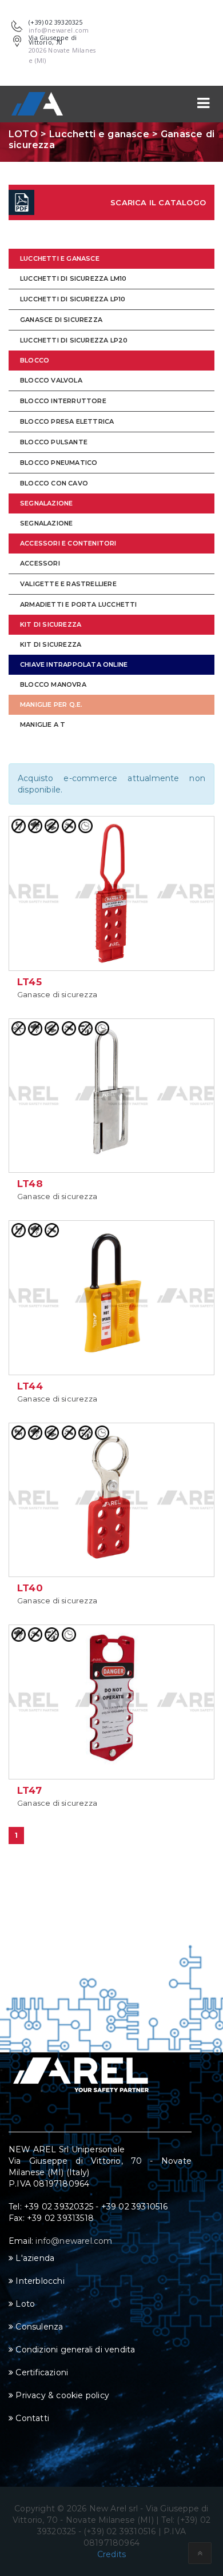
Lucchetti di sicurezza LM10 (73, 278)
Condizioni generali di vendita (74, 2350)
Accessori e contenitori (68, 543)
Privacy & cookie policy (61, 2395)
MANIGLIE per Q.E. (51, 704)
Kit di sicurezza (51, 624)
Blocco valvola (51, 380)
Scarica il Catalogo (158, 202)
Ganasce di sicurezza (61, 320)
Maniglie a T (43, 724)
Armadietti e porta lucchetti (79, 604)
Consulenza (38, 2327)
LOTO (23, 134)
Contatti (31, 2418)
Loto (24, 2304)
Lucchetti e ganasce (99, 134)
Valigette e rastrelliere (68, 584)
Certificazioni (41, 2372)
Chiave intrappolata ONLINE (74, 664)
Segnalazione (46, 503)
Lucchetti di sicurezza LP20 (74, 340)
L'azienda (34, 2258)
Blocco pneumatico (59, 463)
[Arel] (37, 104)
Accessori (40, 563)
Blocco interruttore (63, 401)
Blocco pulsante (54, 442)
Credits (111, 2554)
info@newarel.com (74, 2241)
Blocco (35, 360)
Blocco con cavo (54, 483)
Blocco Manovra (53, 684)
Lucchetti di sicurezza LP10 (73, 299)
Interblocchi (39, 2281)
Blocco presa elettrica (67, 421)
